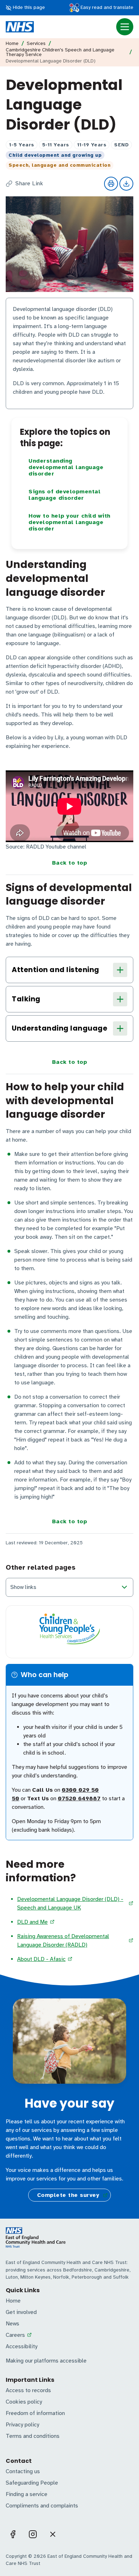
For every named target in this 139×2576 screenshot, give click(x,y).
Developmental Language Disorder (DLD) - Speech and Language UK (70, 1903)
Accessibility (22, 2346)
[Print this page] (111, 184)
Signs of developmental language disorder (65, 495)
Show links (23, 1587)
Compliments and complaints (42, 2506)
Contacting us (23, 2471)
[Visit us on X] (53, 2534)
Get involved (21, 2312)
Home (12, 44)
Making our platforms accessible (46, 2361)
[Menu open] (125, 27)
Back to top (70, 863)
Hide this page (28, 7)
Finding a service (27, 2494)
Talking (26, 999)
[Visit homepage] (20, 27)
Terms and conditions (33, 2436)
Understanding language (60, 1028)
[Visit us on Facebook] (13, 2534)
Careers (15, 2335)
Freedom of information (35, 2413)
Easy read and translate (106, 7)
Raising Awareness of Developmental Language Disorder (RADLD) (63, 1941)
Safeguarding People (32, 2483)
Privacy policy (22, 2425)
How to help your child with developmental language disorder (69, 522)
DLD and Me (32, 1922)
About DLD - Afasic (41, 1959)
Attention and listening (56, 970)
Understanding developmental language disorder (66, 467)
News (12, 2324)
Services (36, 44)
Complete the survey (68, 2195)
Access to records (28, 2390)
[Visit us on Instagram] (33, 2534)
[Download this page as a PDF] (126, 184)
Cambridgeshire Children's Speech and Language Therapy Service (60, 52)
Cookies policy (24, 2402)
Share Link (29, 184)
